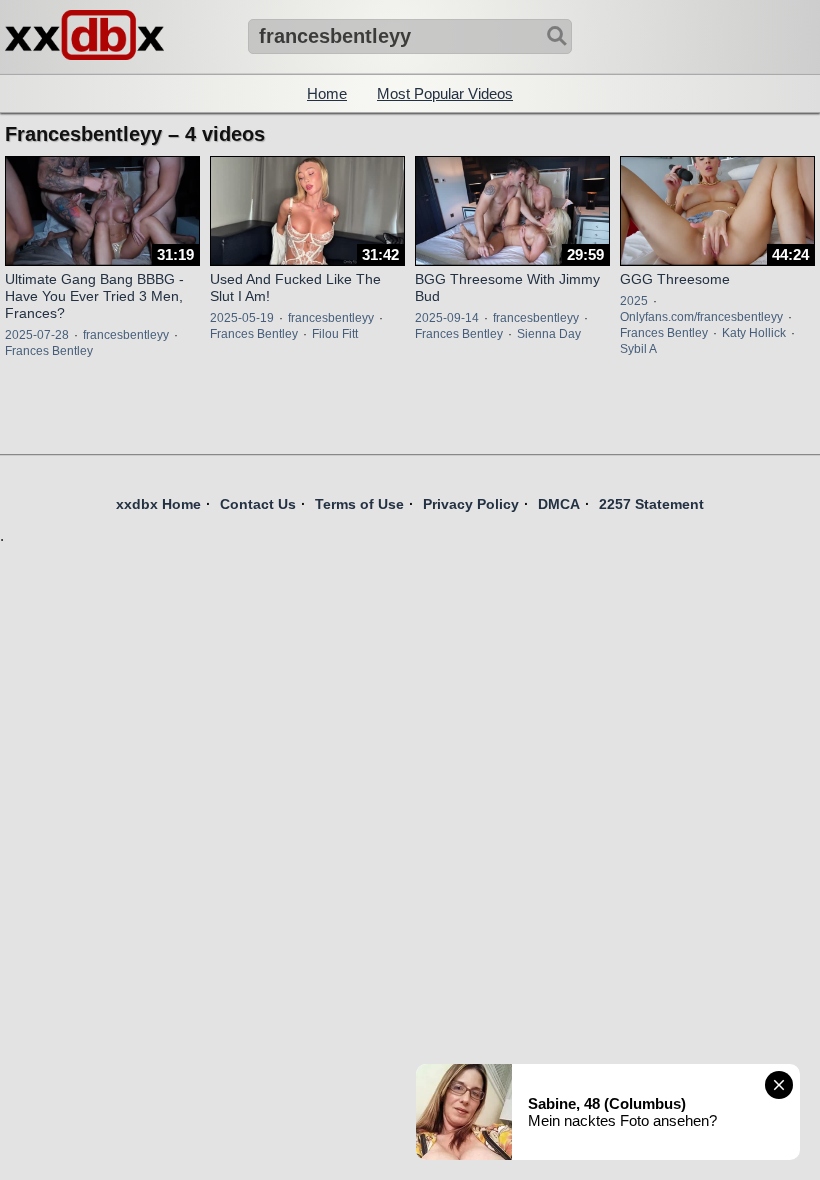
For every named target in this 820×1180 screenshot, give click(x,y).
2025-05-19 (242, 318)
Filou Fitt (335, 334)
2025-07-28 (37, 335)
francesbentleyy (126, 335)
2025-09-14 (447, 318)
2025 (634, 301)
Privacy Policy (471, 504)
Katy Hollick (754, 333)
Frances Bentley (49, 351)
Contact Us (258, 504)
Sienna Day (549, 334)
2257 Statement (651, 504)
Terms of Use (359, 504)
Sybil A (638, 349)
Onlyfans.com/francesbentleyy (701, 317)
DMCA (559, 504)
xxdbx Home (158, 504)
